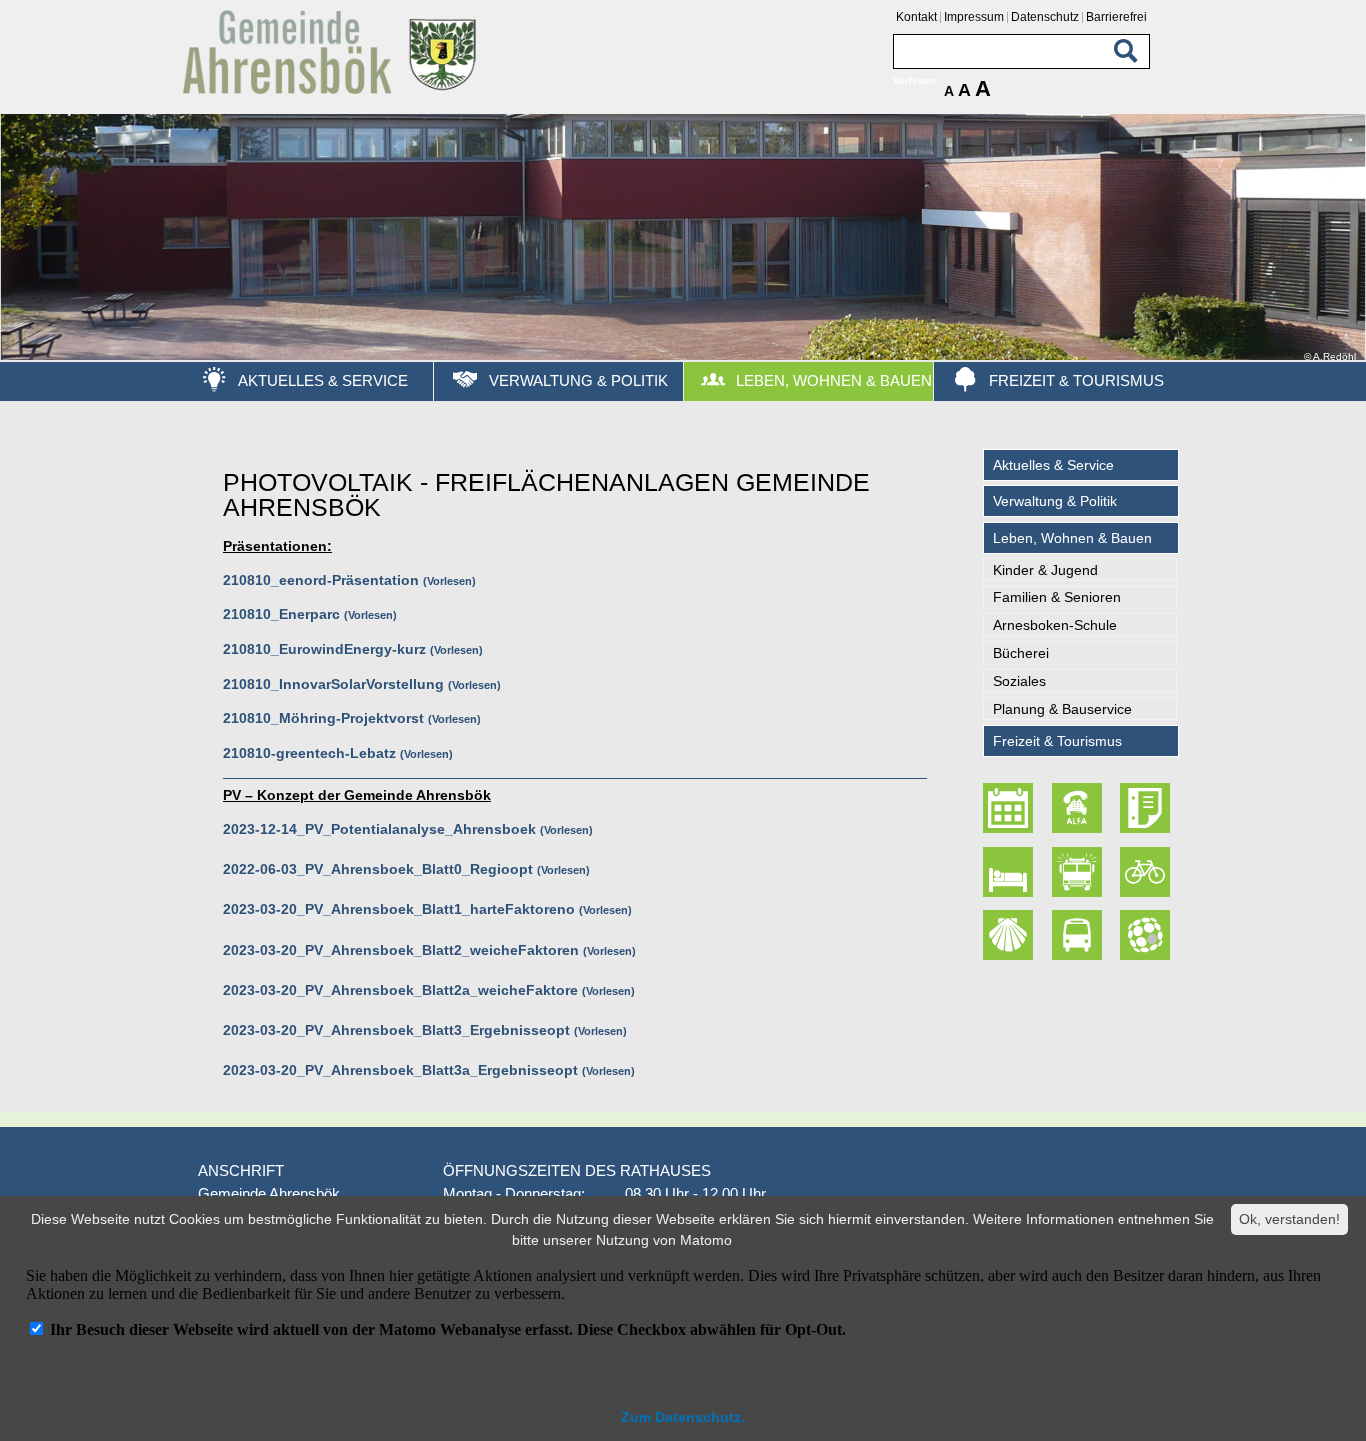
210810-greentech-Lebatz (309, 753)
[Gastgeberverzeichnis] (1011, 872)
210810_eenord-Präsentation (321, 580)
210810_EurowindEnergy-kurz (324, 649)
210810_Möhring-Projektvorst (323, 718)
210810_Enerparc (281, 614)
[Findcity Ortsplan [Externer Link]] (1147, 936)
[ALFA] (1079, 809)
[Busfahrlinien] (1079, 936)
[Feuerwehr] (1079, 872)
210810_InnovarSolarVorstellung (333, 684)
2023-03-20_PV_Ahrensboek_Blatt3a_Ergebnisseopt (400, 1070)
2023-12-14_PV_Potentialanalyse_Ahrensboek (379, 829)
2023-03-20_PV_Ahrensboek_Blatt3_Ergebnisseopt (396, 1030)
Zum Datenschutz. (683, 1417)
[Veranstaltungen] (1011, 809)
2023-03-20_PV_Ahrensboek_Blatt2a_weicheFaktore (400, 990)
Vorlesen (449, 581)
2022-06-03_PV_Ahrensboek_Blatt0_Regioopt (378, 869)
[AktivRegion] (1147, 872)
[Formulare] (1147, 809)
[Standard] (333, 90)
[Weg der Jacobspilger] (1011, 936)
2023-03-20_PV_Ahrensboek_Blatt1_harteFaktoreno (399, 909)
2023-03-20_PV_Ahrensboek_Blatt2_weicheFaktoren (401, 950)
